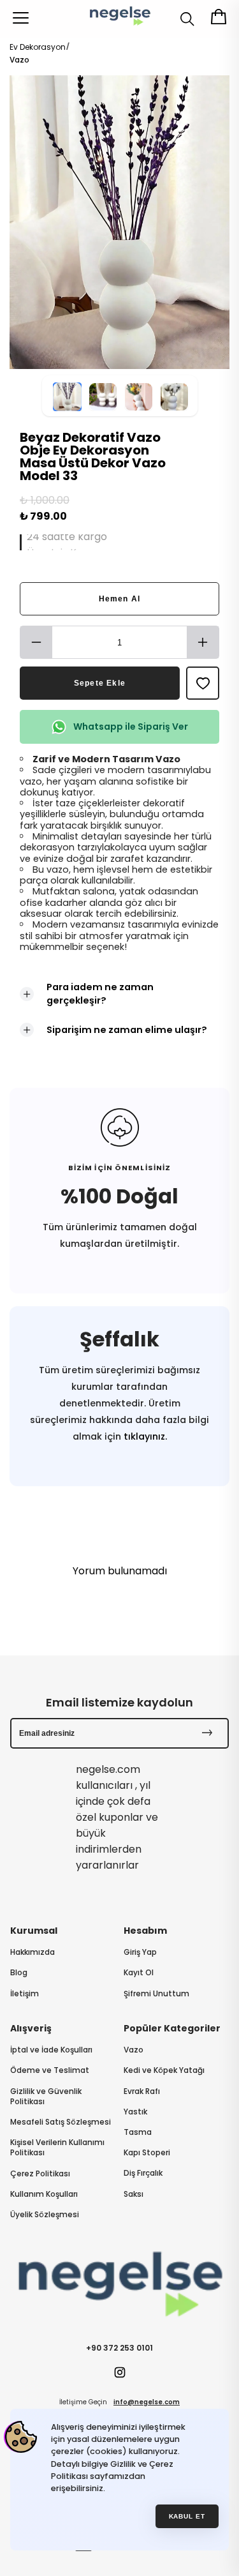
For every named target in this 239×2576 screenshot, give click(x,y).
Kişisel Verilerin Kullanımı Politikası (57, 2148)
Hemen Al (120, 599)
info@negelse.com (147, 2402)
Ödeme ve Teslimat (50, 2070)
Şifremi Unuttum (156, 1994)
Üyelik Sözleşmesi (45, 2215)
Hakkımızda (33, 1952)
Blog (19, 1973)
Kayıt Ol (139, 1973)
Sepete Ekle (100, 683)
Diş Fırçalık (143, 2173)
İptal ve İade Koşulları (51, 2050)
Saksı (134, 2194)
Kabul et (187, 2516)
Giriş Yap (140, 1952)
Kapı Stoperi (147, 2153)
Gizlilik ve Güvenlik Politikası (46, 2097)
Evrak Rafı (142, 2091)
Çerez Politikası (40, 2174)
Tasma (138, 2132)
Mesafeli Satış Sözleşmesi (61, 2122)
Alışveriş (31, 2028)
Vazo (19, 60)
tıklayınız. (144, 1436)
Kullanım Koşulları (44, 2194)
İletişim (25, 1994)
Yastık (135, 2112)
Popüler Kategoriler (172, 2028)
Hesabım (145, 1931)
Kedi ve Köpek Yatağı (164, 2070)
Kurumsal (34, 1931)
